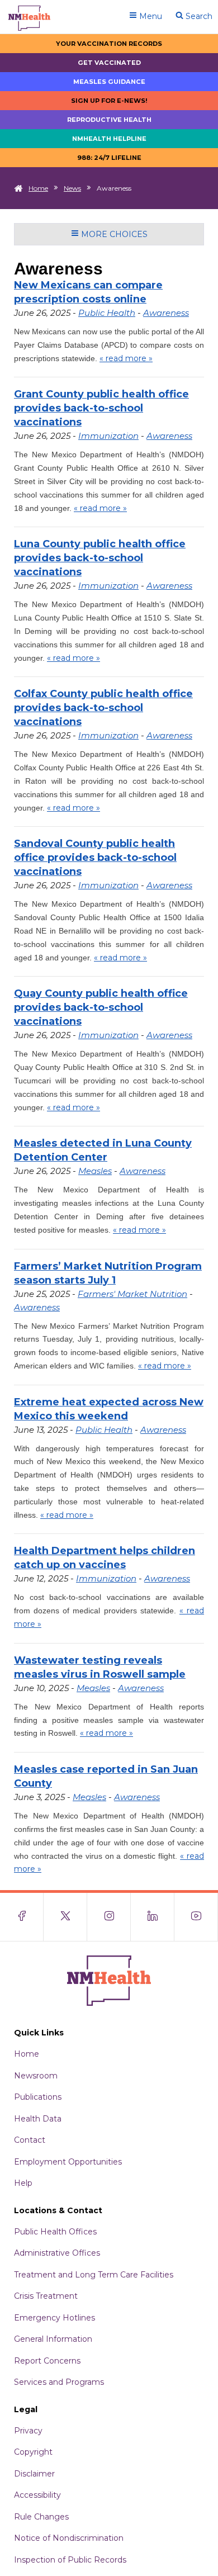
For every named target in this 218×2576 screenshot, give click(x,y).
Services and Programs (59, 2382)
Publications (38, 2097)
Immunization (108, 436)
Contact (30, 2140)
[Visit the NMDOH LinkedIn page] (153, 1917)
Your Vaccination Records (109, 44)
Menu (150, 16)
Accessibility (37, 2495)
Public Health (107, 313)
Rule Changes (41, 2517)
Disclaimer (34, 2474)
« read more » (126, 358)
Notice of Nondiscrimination (69, 2538)
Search (198, 16)
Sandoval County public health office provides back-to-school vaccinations (95, 858)
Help (23, 2183)
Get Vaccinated (109, 63)
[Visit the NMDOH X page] (65, 1917)
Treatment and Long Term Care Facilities (94, 2275)
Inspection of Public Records (70, 2560)
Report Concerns (47, 2361)
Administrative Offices (57, 2253)
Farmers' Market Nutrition (132, 1294)
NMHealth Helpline (109, 139)
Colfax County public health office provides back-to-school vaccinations (103, 708)
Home (38, 188)
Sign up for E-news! (109, 101)
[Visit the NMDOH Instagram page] (109, 1917)
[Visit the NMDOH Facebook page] (22, 1917)
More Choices (113, 234)
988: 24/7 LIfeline (109, 158)
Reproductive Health (109, 120)
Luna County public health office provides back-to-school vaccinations (100, 558)
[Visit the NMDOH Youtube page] (196, 1917)
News (72, 188)
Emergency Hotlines (54, 2318)
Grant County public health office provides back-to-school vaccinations (101, 408)
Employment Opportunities (68, 2162)
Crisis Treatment (46, 2296)
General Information (53, 2339)
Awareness (166, 313)
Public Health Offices (55, 2232)
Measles (95, 1171)
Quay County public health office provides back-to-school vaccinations (101, 1007)
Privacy (28, 2431)
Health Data (38, 2119)
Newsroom (36, 2076)
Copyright (33, 2452)
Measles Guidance (109, 82)
